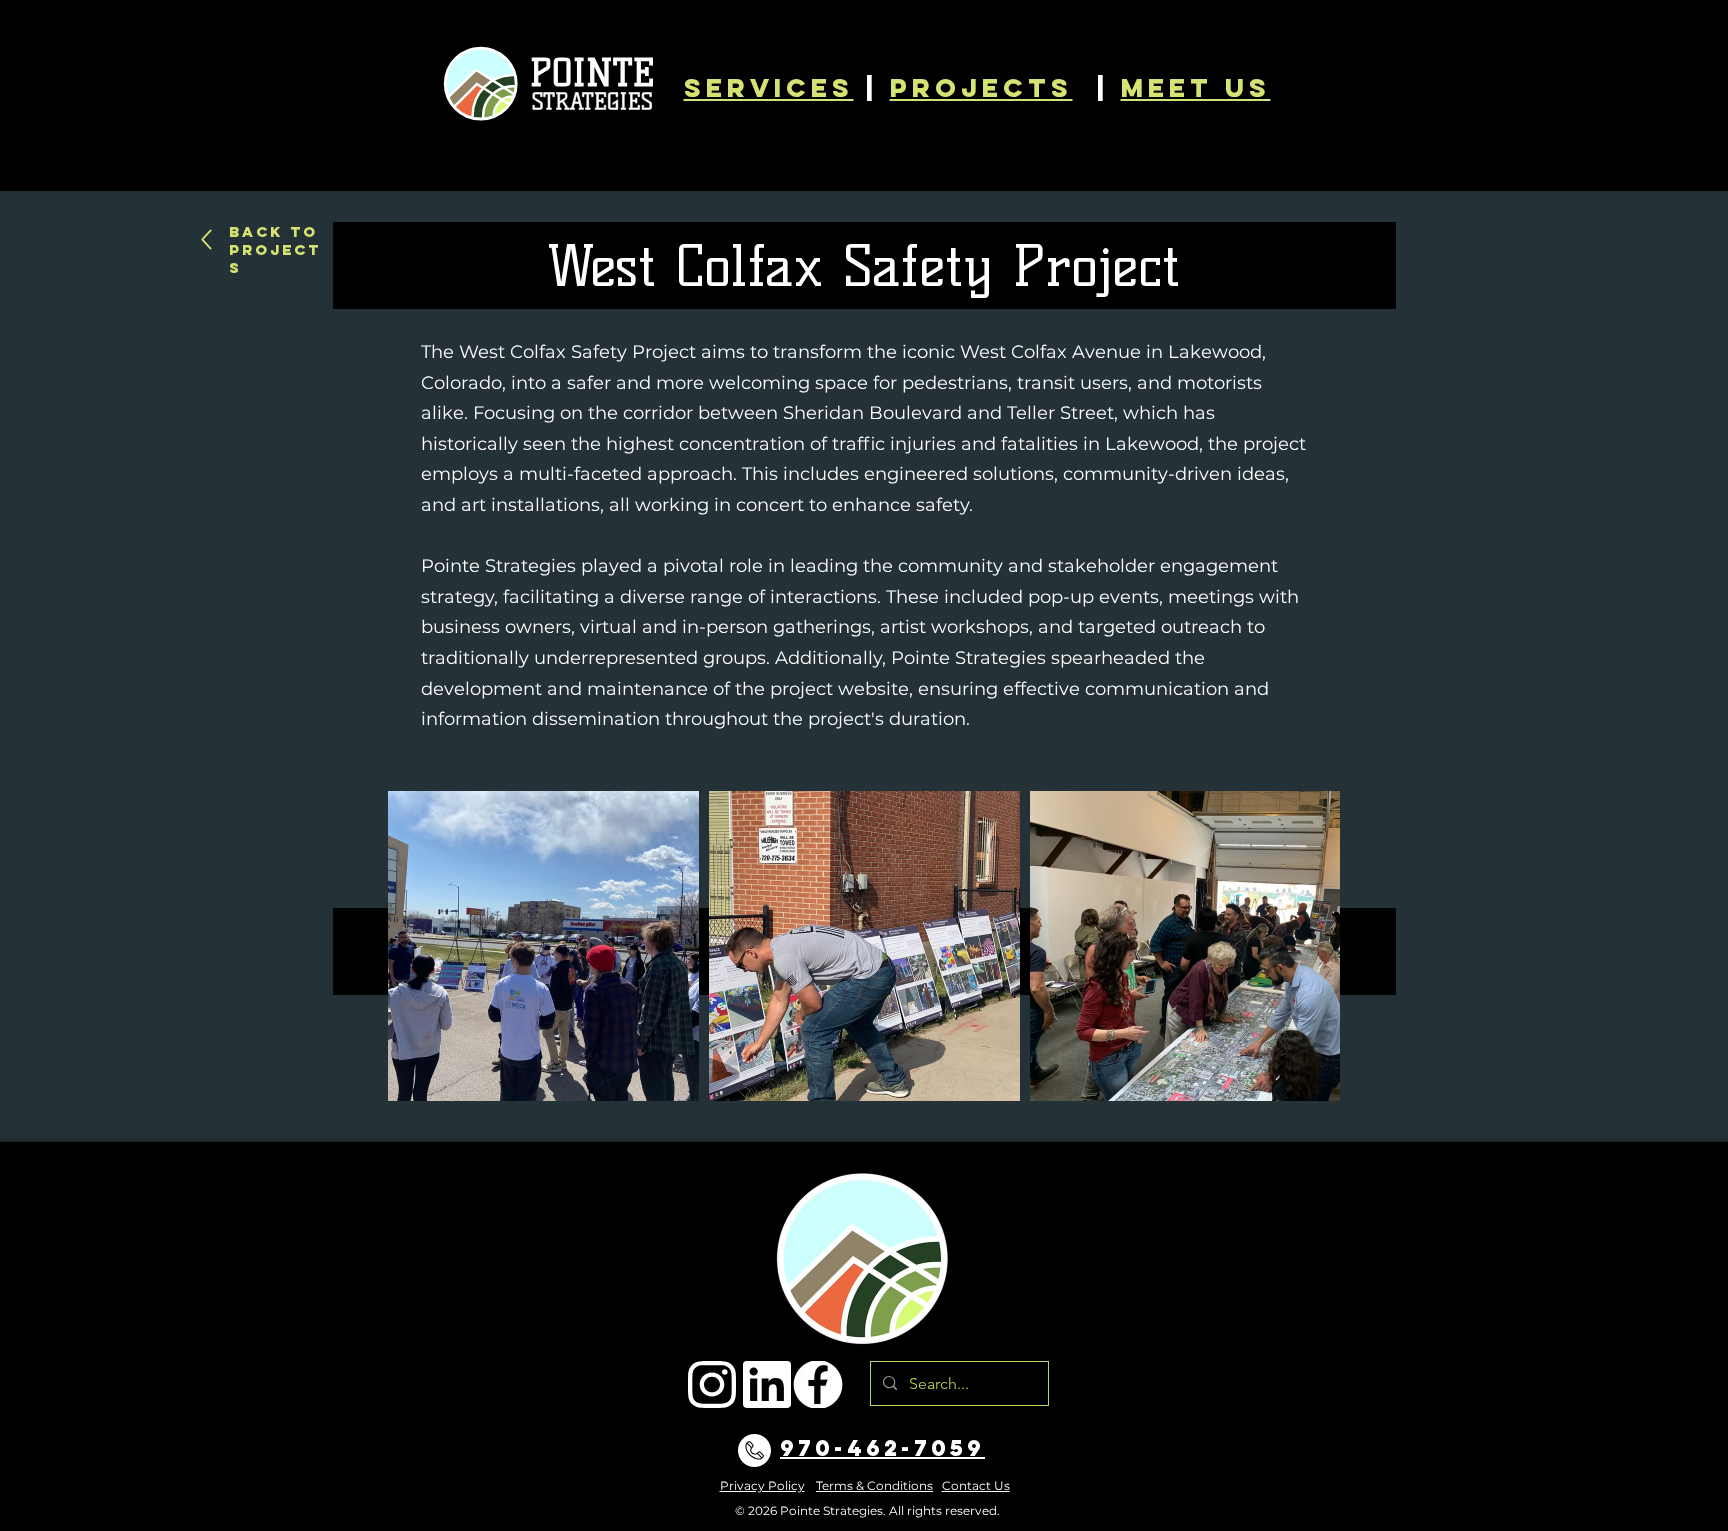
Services (769, 87)
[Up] (206, 239)
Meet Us (1196, 87)
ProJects (981, 87)
